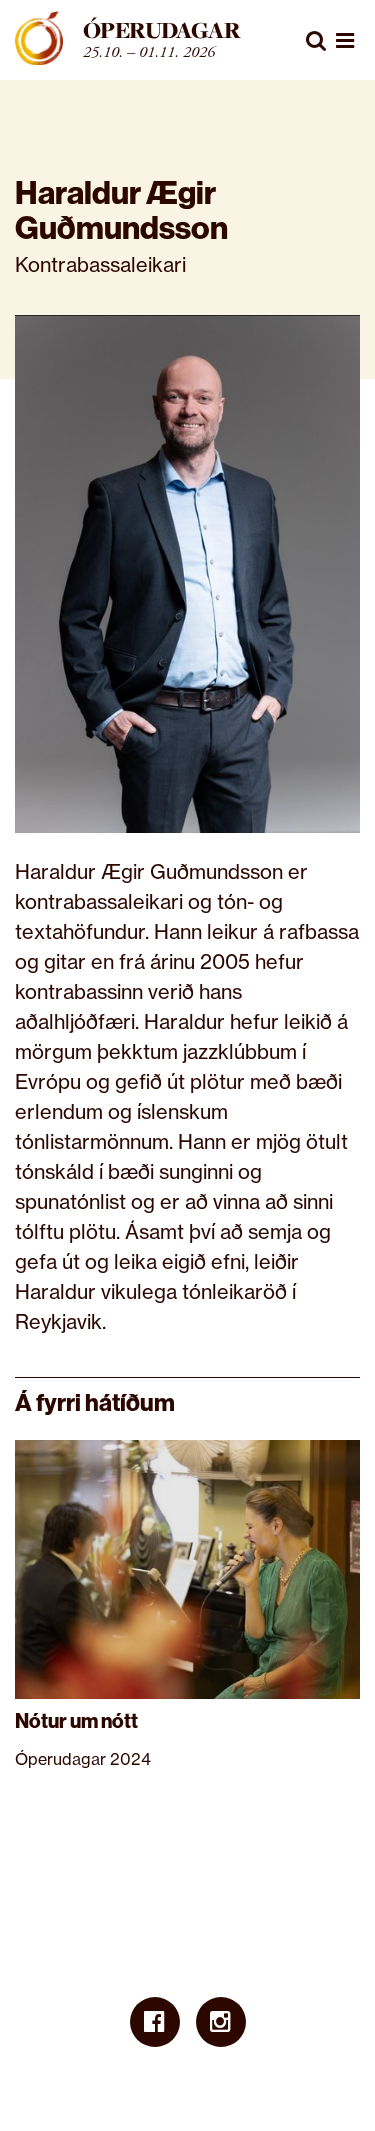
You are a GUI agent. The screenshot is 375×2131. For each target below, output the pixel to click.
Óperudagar (161, 30)
